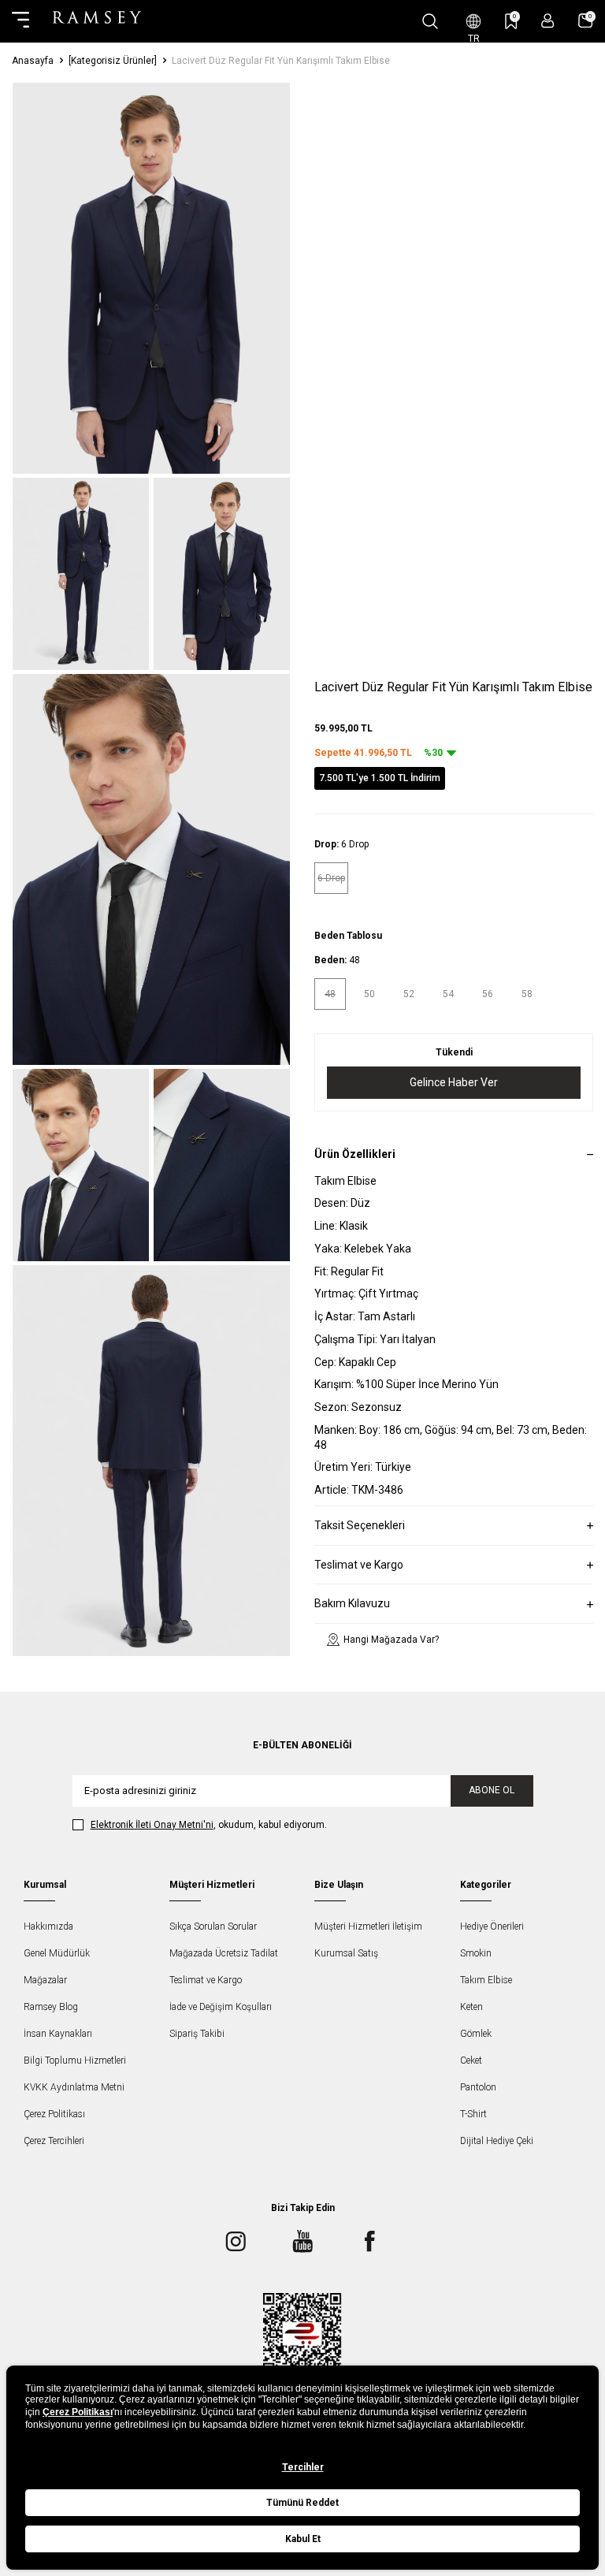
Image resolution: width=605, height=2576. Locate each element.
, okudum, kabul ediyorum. (209, 1825)
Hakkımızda (48, 1926)
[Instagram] (236, 2242)
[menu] (20, 21)
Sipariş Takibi (197, 2034)
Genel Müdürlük (57, 1953)
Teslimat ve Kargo (206, 1980)
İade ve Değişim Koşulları (221, 2007)
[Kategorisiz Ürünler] (113, 61)
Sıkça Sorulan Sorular (213, 1926)
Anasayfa (33, 61)
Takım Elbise (486, 1980)
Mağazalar (45, 1980)
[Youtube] (302, 2242)
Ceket (471, 2060)
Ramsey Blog (51, 2007)
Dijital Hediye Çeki (497, 2141)
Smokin (476, 1953)
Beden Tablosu (348, 936)
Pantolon (478, 2087)
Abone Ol (492, 1790)
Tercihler (303, 2467)
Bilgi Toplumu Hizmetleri (75, 2060)
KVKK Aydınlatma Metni (74, 2087)
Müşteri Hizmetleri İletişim (368, 1926)
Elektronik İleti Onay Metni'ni (152, 1825)
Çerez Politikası (54, 2114)
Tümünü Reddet (302, 2503)
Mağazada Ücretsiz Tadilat (224, 1953)
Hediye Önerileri (492, 1926)
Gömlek (476, 2034)
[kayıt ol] (548, 21)
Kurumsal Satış (346, 1953)
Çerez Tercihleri (54, 2141)
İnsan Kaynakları (58, 2034)
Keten (471, 2007)
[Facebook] (369, 2242)
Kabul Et (303, 2539)
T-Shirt (473, 2114)
